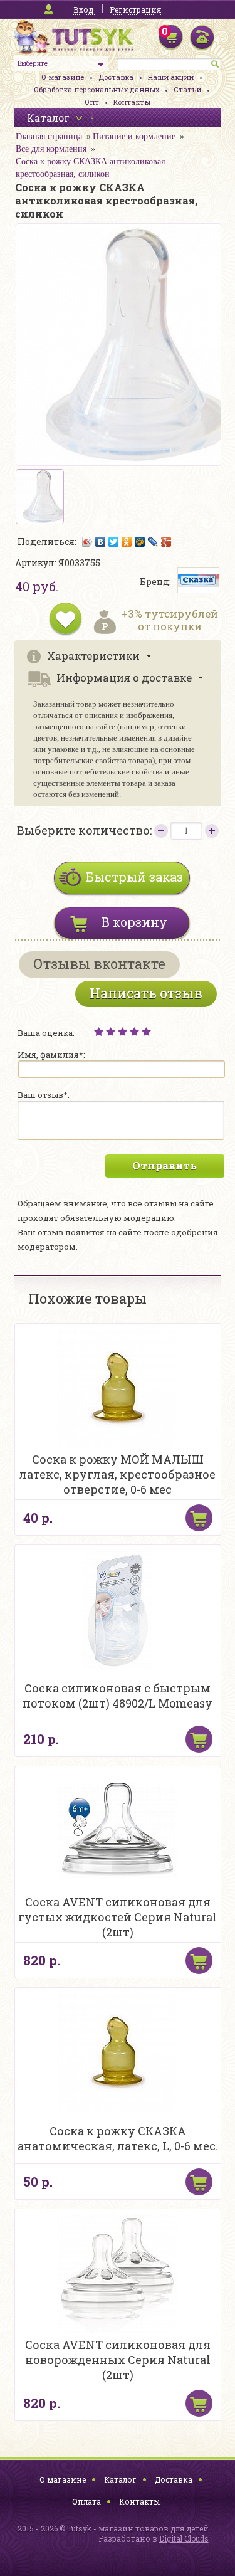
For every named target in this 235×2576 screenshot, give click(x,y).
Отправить (164, 1165)
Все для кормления (51, 149)
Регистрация (135, 9)
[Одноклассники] (127, 542)
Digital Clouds (184, 2538)
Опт (92, 102)
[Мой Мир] (140, 542)
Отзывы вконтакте (99, 963)
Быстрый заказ (134, 877)
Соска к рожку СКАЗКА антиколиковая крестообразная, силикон (90, 168)
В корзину (134, 922)
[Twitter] (114, 542)
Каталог (120, 2479)
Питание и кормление (134, 136)
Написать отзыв (146, 993)
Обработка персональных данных (97, 89)
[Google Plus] (166, 542)
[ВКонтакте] (101, 542)
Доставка (116, 77)
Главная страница (49, 136)
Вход (83, 9)
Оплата (86, 2501)
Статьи (187, 89)
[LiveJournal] (153, 542)
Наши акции (171, 77)
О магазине (63, 77)
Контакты (132, 102)
